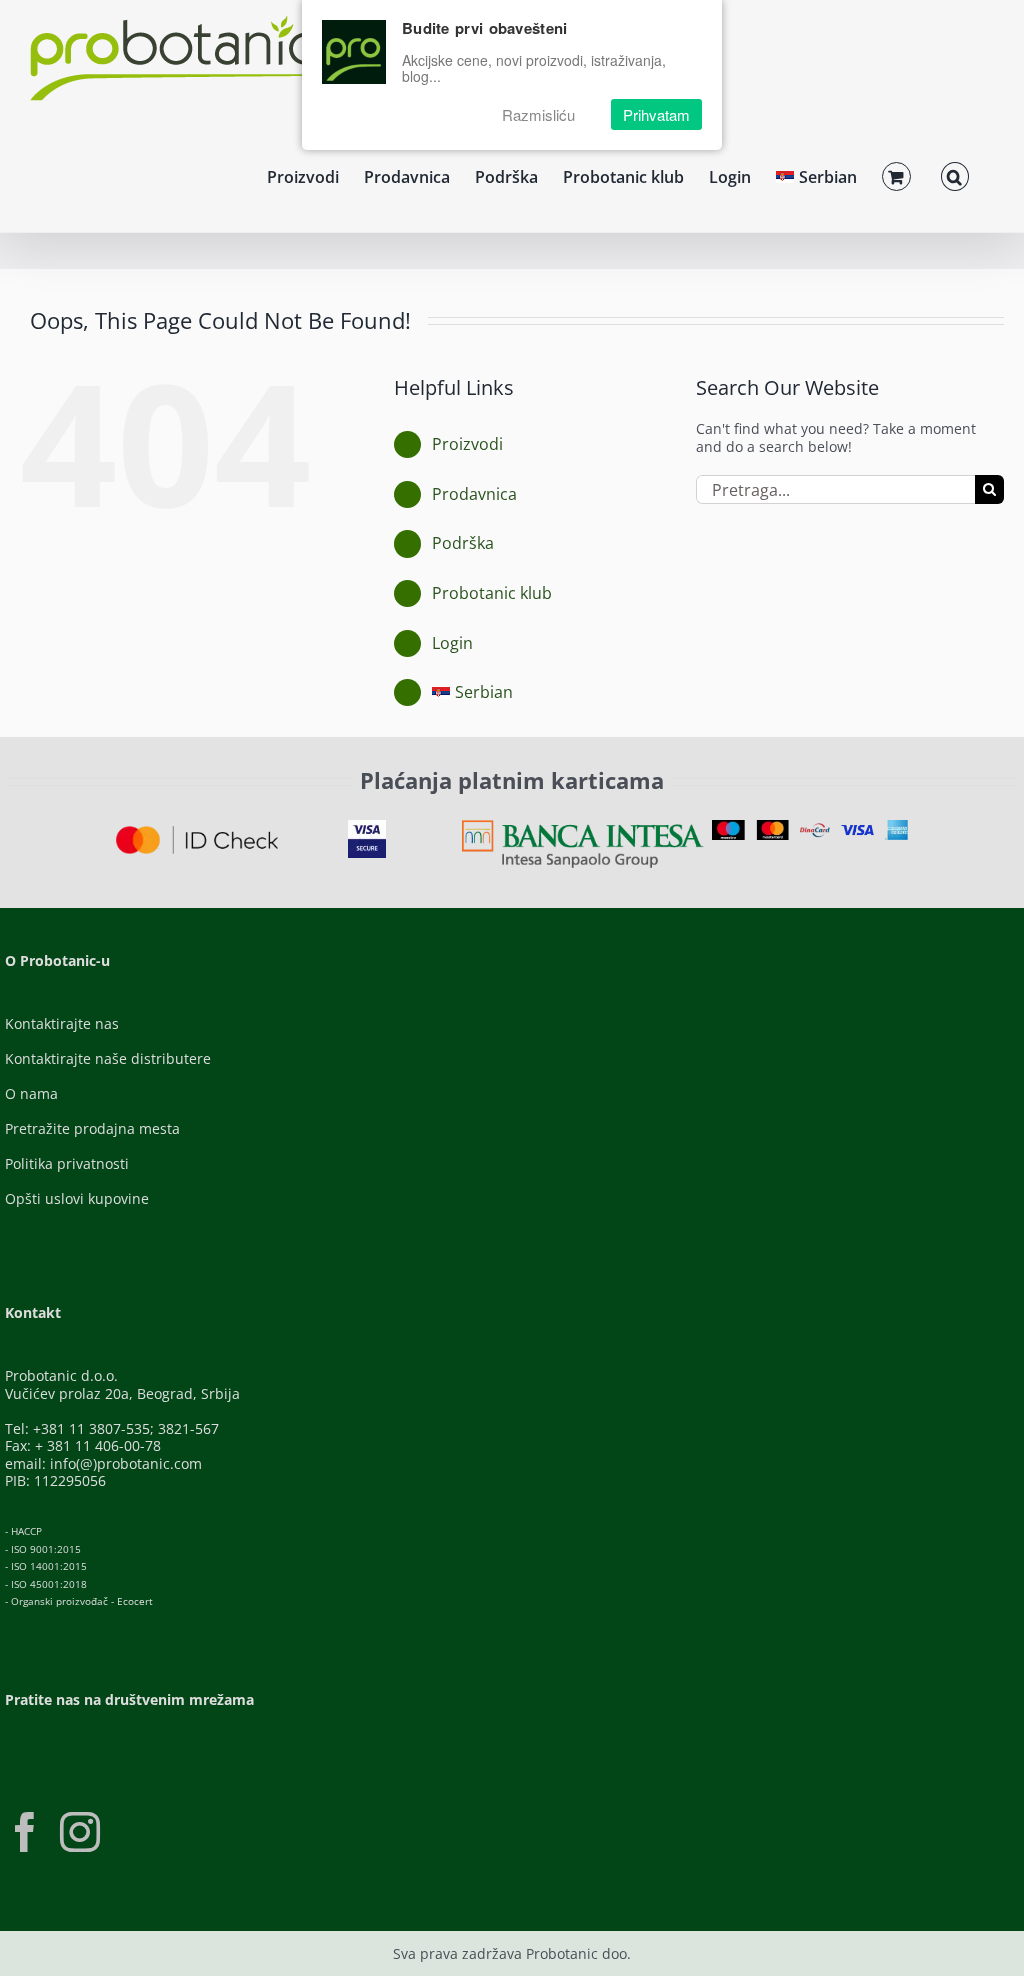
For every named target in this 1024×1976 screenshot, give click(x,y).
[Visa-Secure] (367, 826)
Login (452, 643)
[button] (955, 174)
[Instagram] (80, 1832)
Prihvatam (656, 114)
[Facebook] (25, 1832)
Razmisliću (538, 114)
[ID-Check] (197, 832)
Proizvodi (467, 444)
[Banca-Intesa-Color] (583, 826)
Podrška (463, 543)
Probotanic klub (492, 593)
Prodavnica (474, 494)
